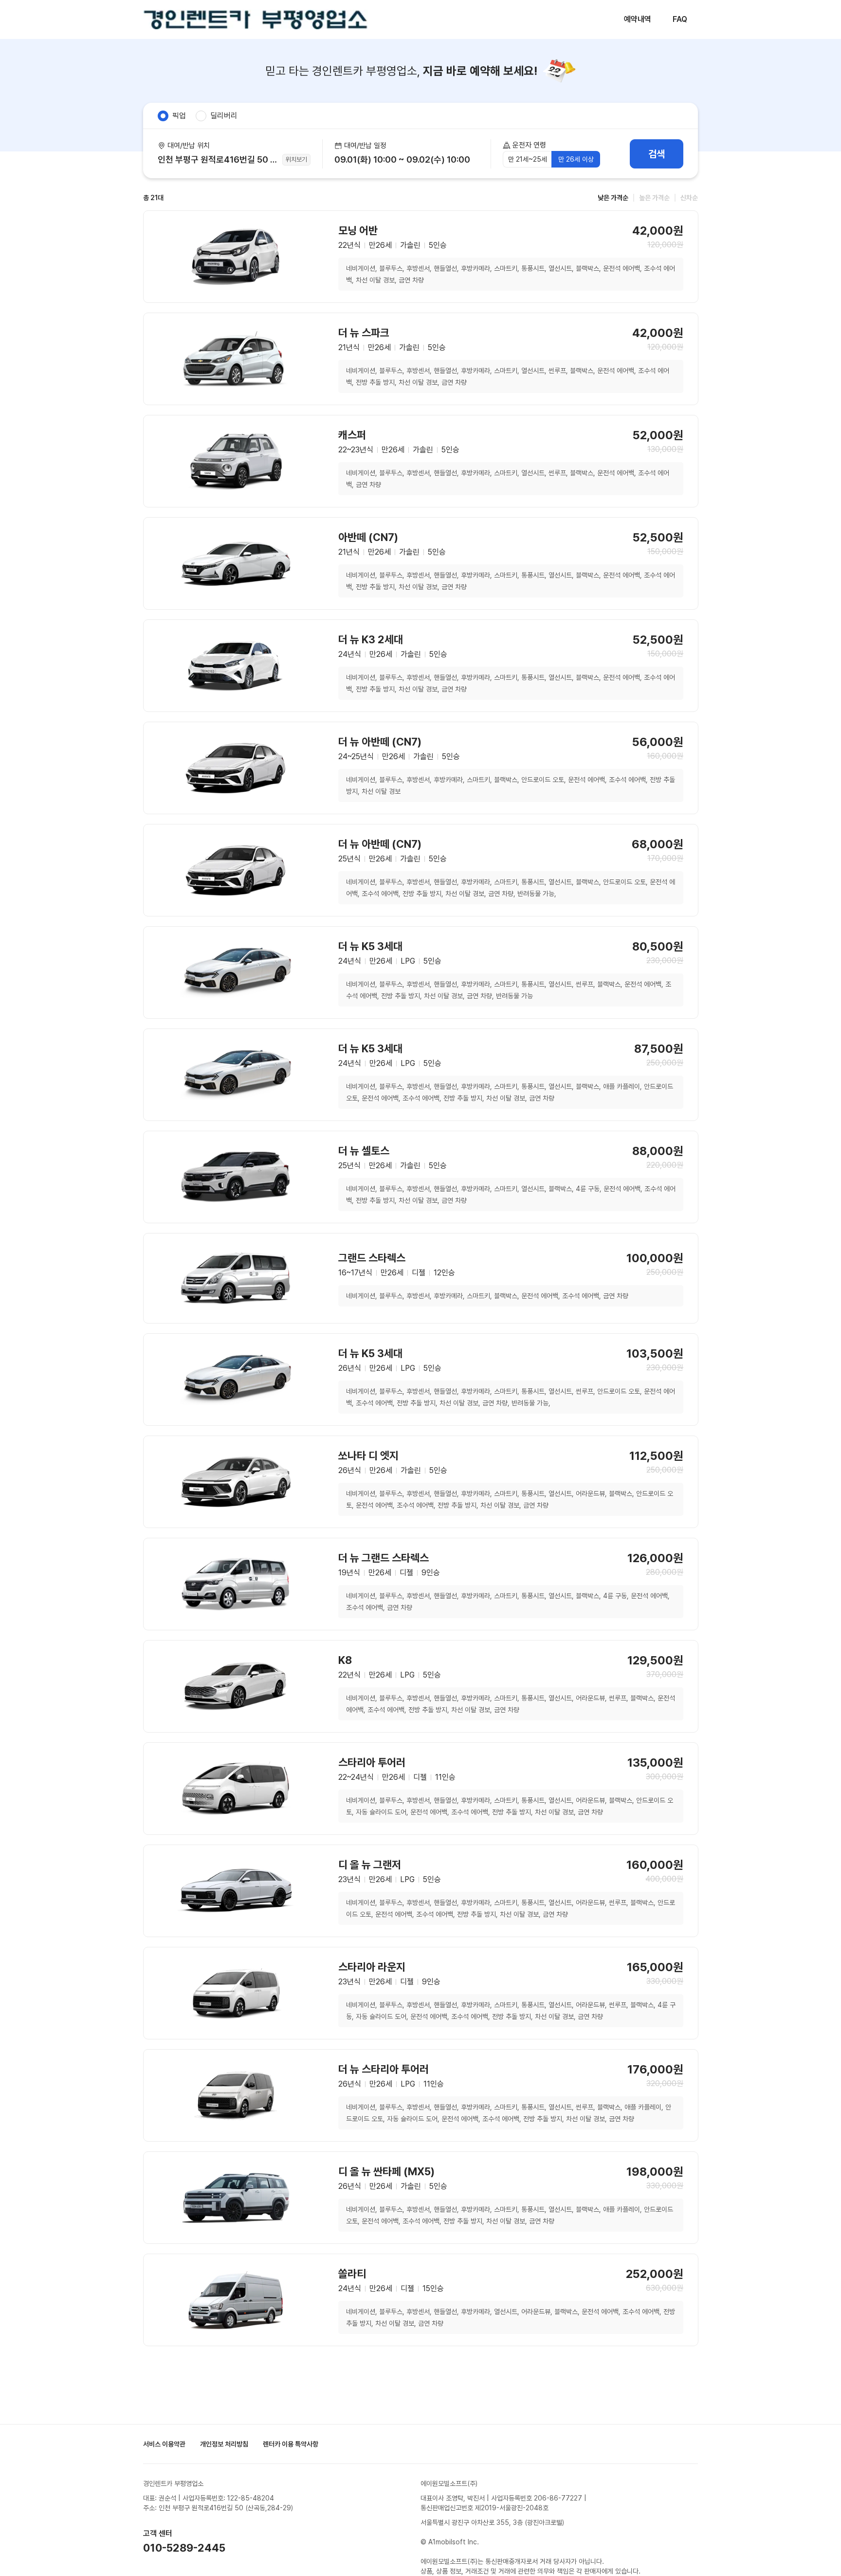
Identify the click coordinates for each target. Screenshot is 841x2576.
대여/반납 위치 (189, 146)
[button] (407, 154)
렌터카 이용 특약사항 (291, 2444)
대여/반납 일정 (365, 146)
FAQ (680, 19)
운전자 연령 (529, 145)
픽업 (179, 116)
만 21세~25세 (528, 159)
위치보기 (296, 159)
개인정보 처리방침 (224, 2444)
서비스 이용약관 (164, 2444)
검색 (657, 154)
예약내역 (638, 19)
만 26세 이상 (576, 159)
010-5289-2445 (184, 2548)
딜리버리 (224, 116)
